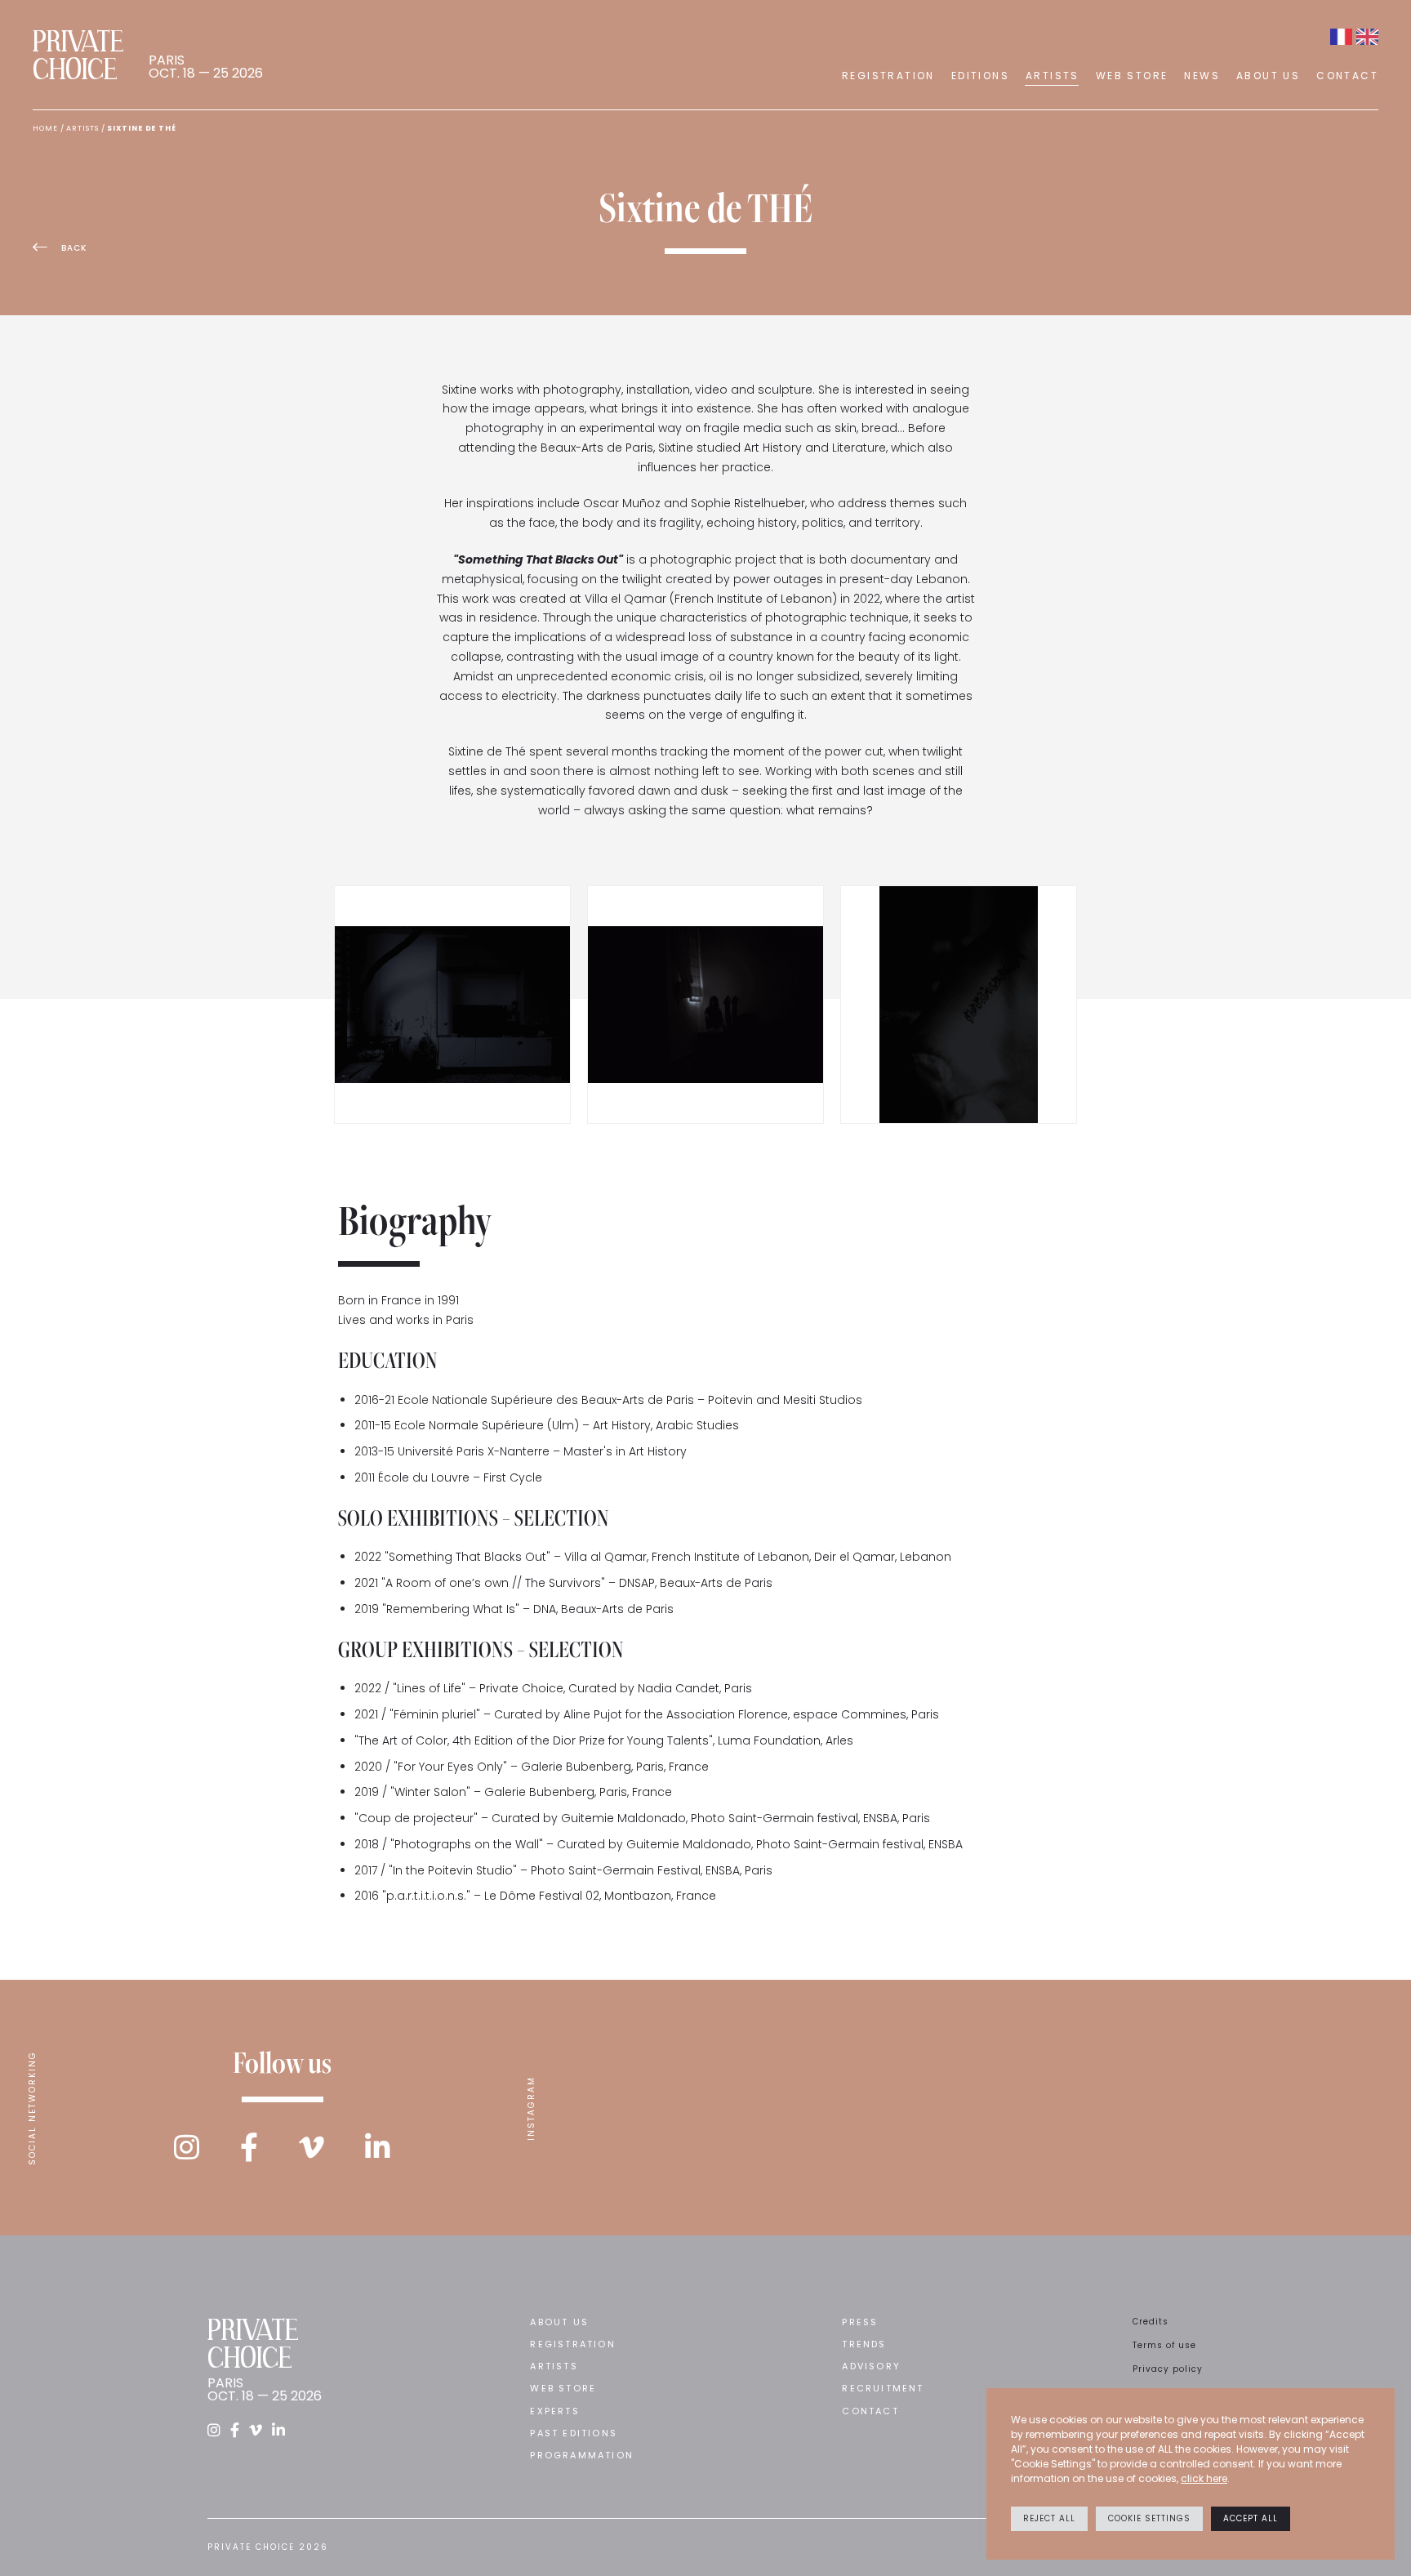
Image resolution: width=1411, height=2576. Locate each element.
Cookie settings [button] (1149, 2518)
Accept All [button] (1251, 2518)
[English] (1367, 37)
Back (74, 248)
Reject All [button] (1049, 2518)
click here (1204, 2478)
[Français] (1341, 37)
